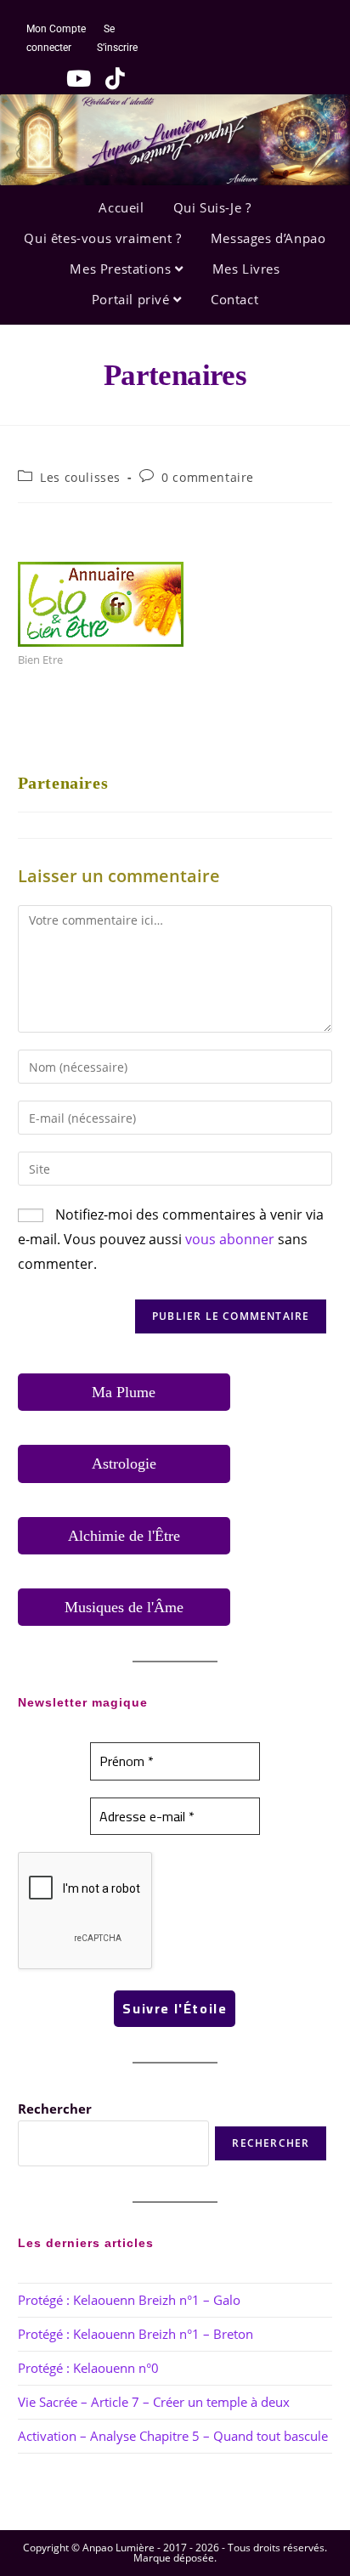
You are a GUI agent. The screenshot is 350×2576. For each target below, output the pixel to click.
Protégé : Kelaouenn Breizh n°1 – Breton (135, 2334)
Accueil (121, 207)
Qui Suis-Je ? (212, 207)
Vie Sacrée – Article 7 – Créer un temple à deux (154, 2402)
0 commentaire (208, 477)
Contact (234, 299)
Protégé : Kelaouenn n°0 (88, 2368)
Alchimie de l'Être (124, 1536)
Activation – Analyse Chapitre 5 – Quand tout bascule (173, 2436)
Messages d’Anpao (268, 238)
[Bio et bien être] (101, 603)
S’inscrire (117, 48)
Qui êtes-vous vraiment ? (102, 238)
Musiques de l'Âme (124, 1607)
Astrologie (124, 1464)
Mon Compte (56, 29)
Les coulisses (80, 477)
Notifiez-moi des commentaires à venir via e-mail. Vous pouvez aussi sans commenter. (171, 1239)
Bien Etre (40, 660)
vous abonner (230, 1239)
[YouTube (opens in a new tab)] (74, 78)
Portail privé (133, 299)
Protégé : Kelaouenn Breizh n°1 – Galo (129, 2300)
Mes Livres (246, 269)
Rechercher (55, 2109)
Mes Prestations (122, 269)
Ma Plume (124, 1392)
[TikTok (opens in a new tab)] (109, 78)
